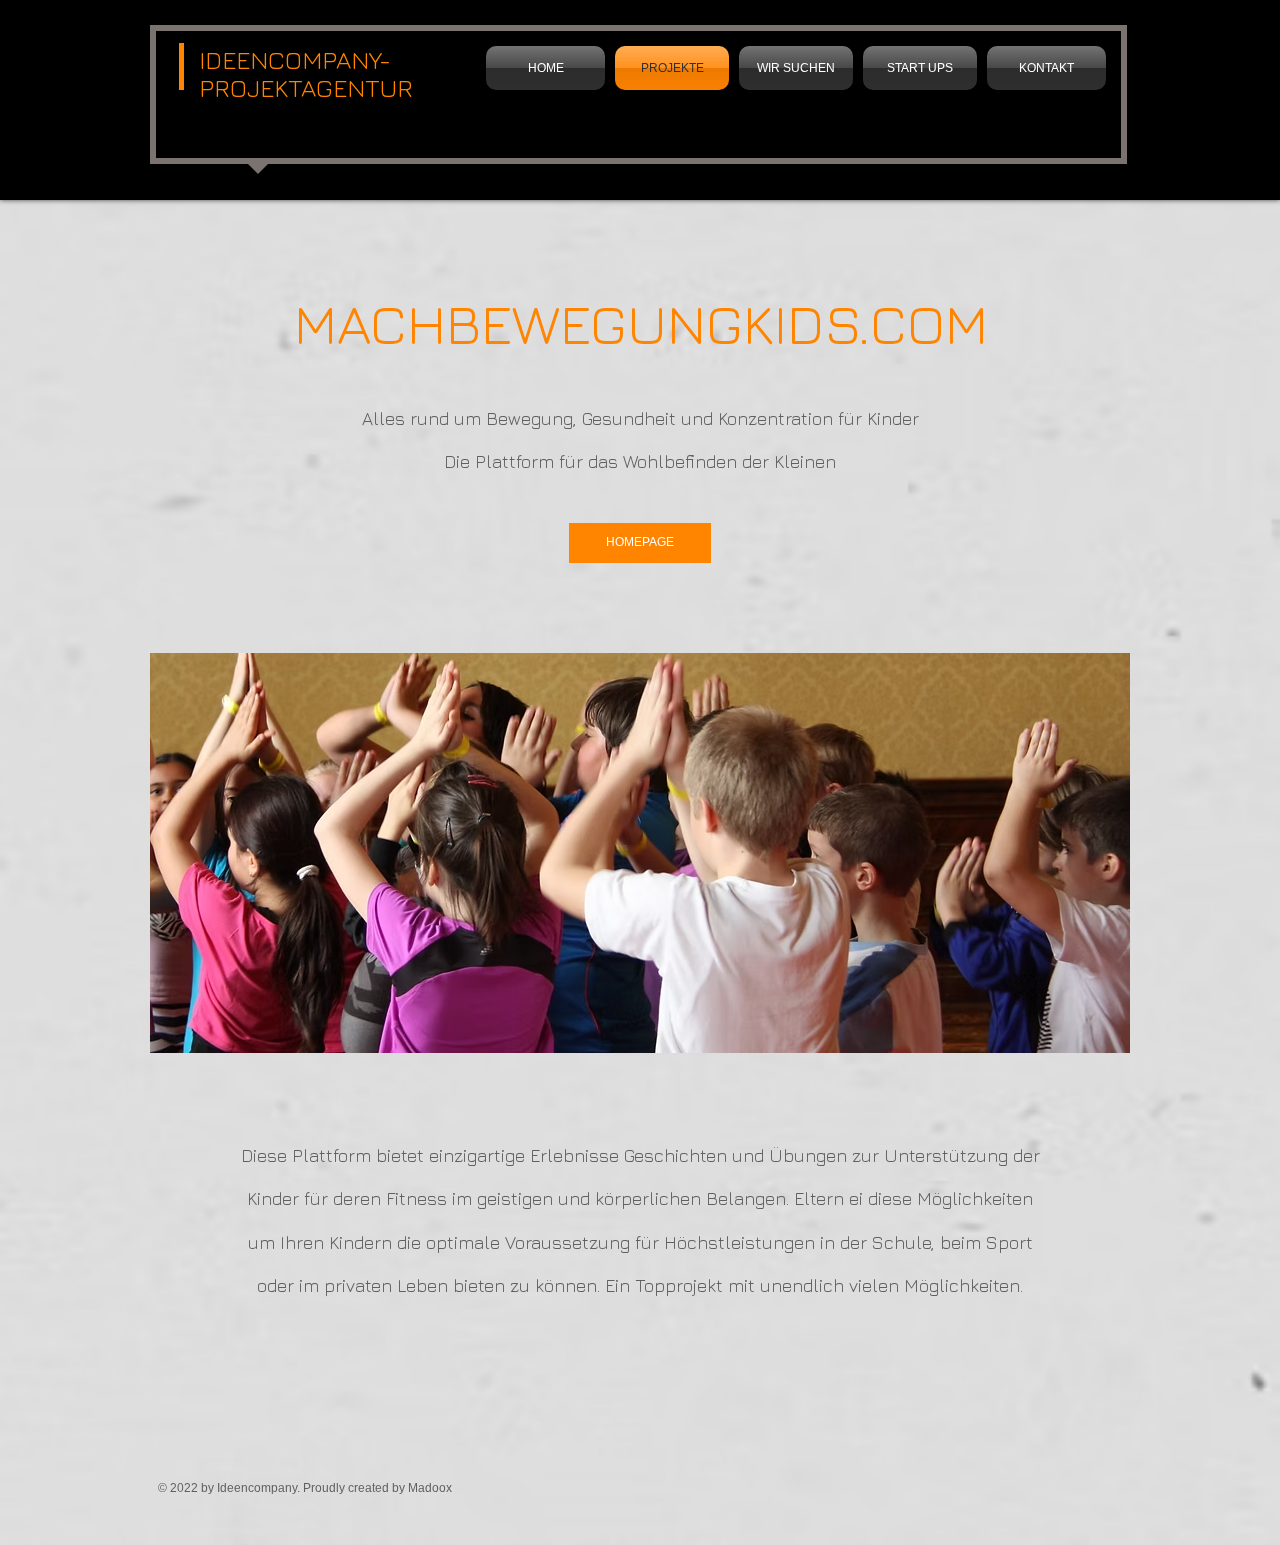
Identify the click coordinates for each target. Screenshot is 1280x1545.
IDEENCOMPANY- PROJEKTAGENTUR (306, 73)
